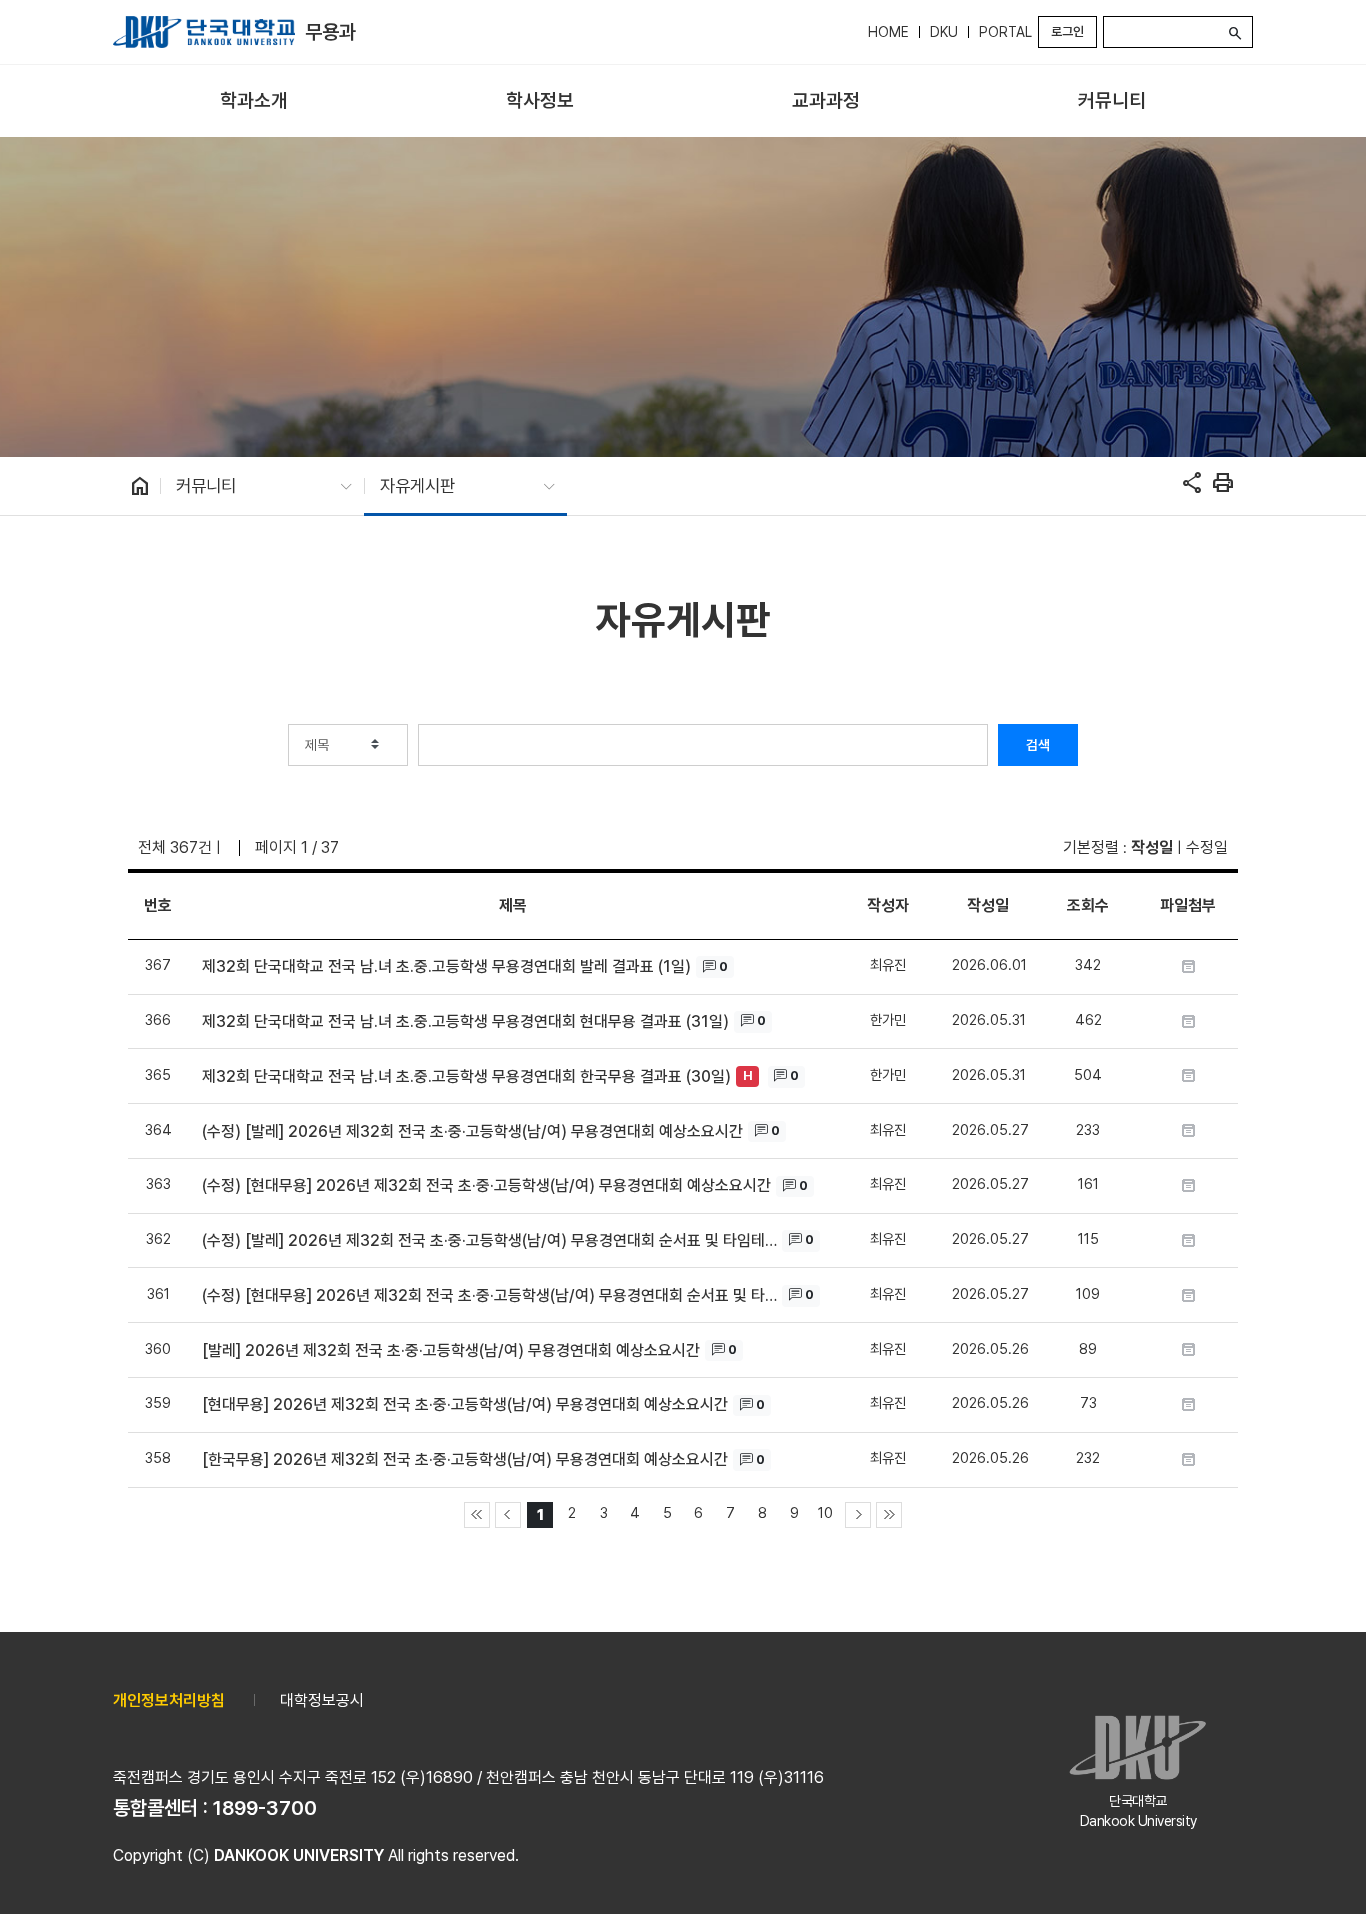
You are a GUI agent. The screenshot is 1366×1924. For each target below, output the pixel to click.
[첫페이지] (477, 1515)
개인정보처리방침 (169, 1700)
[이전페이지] (508, 1515)
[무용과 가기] (204, 32)
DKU (944, 32)
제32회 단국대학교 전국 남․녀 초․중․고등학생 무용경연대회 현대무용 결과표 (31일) (465, 1021)
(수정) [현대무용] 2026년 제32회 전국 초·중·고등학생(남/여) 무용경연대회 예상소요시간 (486, 1185)
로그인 (1067, 31)
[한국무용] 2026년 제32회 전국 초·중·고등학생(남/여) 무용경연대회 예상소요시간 (465, 1459)
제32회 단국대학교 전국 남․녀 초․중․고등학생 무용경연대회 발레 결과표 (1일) (446, 966)
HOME (888, 32)
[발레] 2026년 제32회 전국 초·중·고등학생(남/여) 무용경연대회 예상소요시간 (451, 1350)
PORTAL (1005, 32)
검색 (1038, 745)
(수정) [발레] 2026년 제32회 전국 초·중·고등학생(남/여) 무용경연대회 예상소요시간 (472, 1131)
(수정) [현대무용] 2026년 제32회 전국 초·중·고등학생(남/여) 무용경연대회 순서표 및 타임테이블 (489, 1295)
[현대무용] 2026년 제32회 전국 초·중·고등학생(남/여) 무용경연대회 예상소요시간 (465, 1404)
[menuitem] (254, 101)
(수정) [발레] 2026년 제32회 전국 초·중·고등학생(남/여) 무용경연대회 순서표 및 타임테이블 (489, 1240)
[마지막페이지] (889, 1515)
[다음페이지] (858, 1515)
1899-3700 (265, 1808)
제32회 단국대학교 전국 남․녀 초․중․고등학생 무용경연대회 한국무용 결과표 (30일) (466, 1076)
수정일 (1207, 847)
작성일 (1152, 847)
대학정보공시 (322, 1700)
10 (825, 1512)
